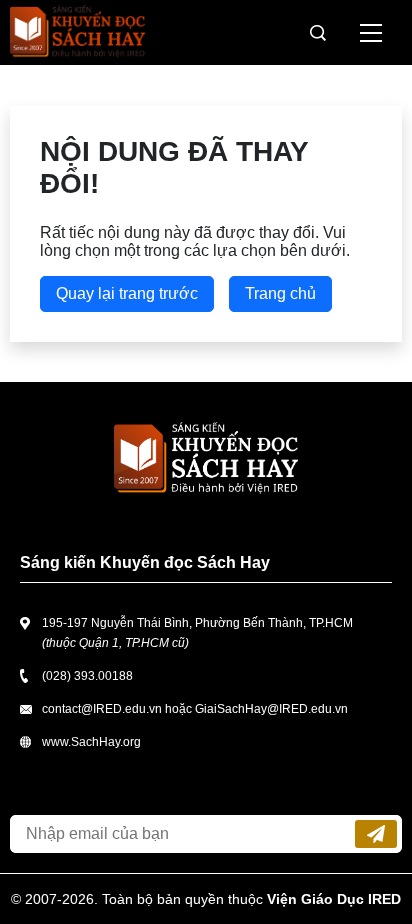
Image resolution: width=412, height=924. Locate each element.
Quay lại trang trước (127, 293)
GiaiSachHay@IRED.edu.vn (271, 709)
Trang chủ (280, 293)
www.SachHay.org (91, 742)
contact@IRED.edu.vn (102, 709)
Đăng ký (376, 834)
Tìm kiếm (318, 33)
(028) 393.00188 (87, 676)
